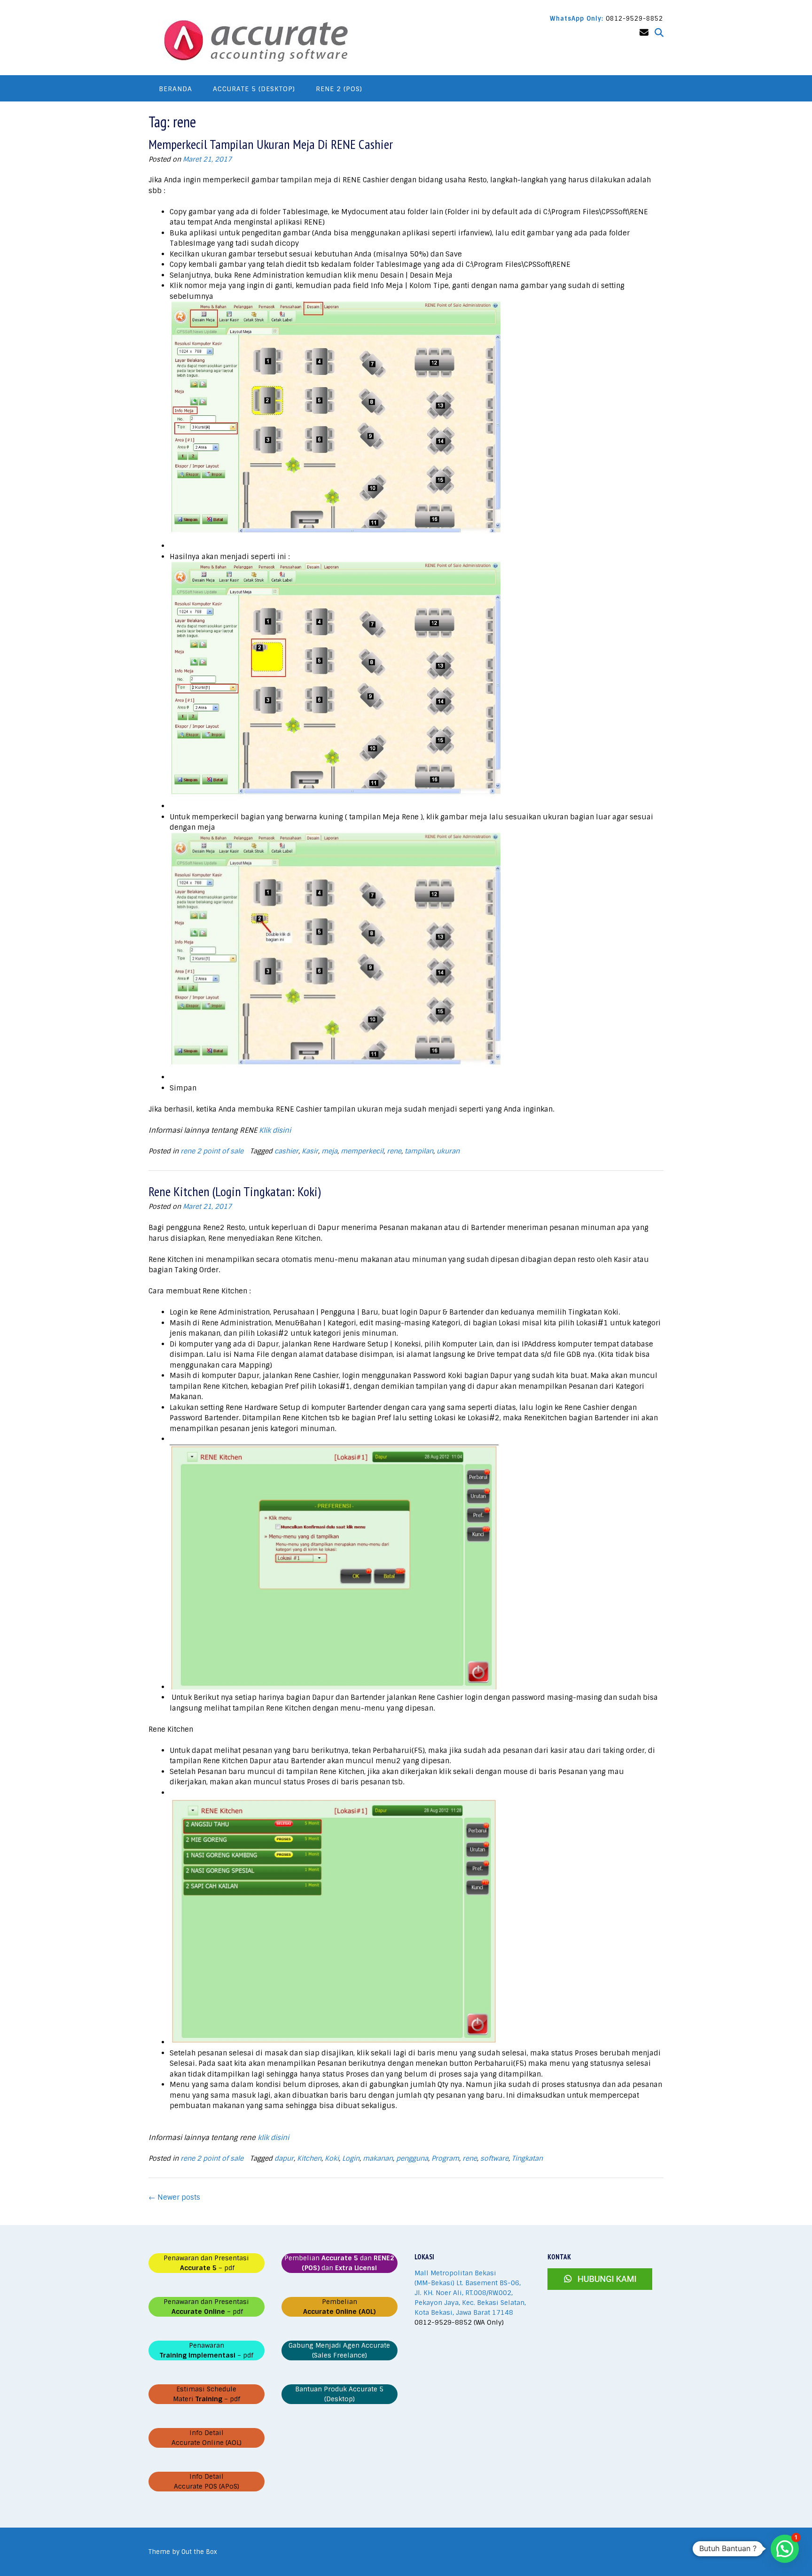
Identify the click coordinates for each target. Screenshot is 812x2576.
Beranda (176, 89)
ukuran (448, 1151)
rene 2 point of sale (212, 1151)
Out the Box (199, 2552)
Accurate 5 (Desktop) (254, 89)
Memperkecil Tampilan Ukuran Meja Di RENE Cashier (271, 144)
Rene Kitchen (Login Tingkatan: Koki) (235, 1191)
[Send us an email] (644, 33)
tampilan (419, 1151)
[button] (785, 2549)
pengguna (412, 2158)
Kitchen (309, 2158)
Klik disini (275, 1130)
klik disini (273, 2138)
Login (351, 2158)
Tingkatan (527, 2158)
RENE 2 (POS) (339, 89)
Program (445, 2158)
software (494, 2158)
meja (329, 1151)
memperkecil (362, 1151)
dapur (284, 2158)
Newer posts (174, 2197)
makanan (378, 2158)
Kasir (310, 1151)
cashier (286, 1151)
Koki (332, 2158)
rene (394, 1151)
